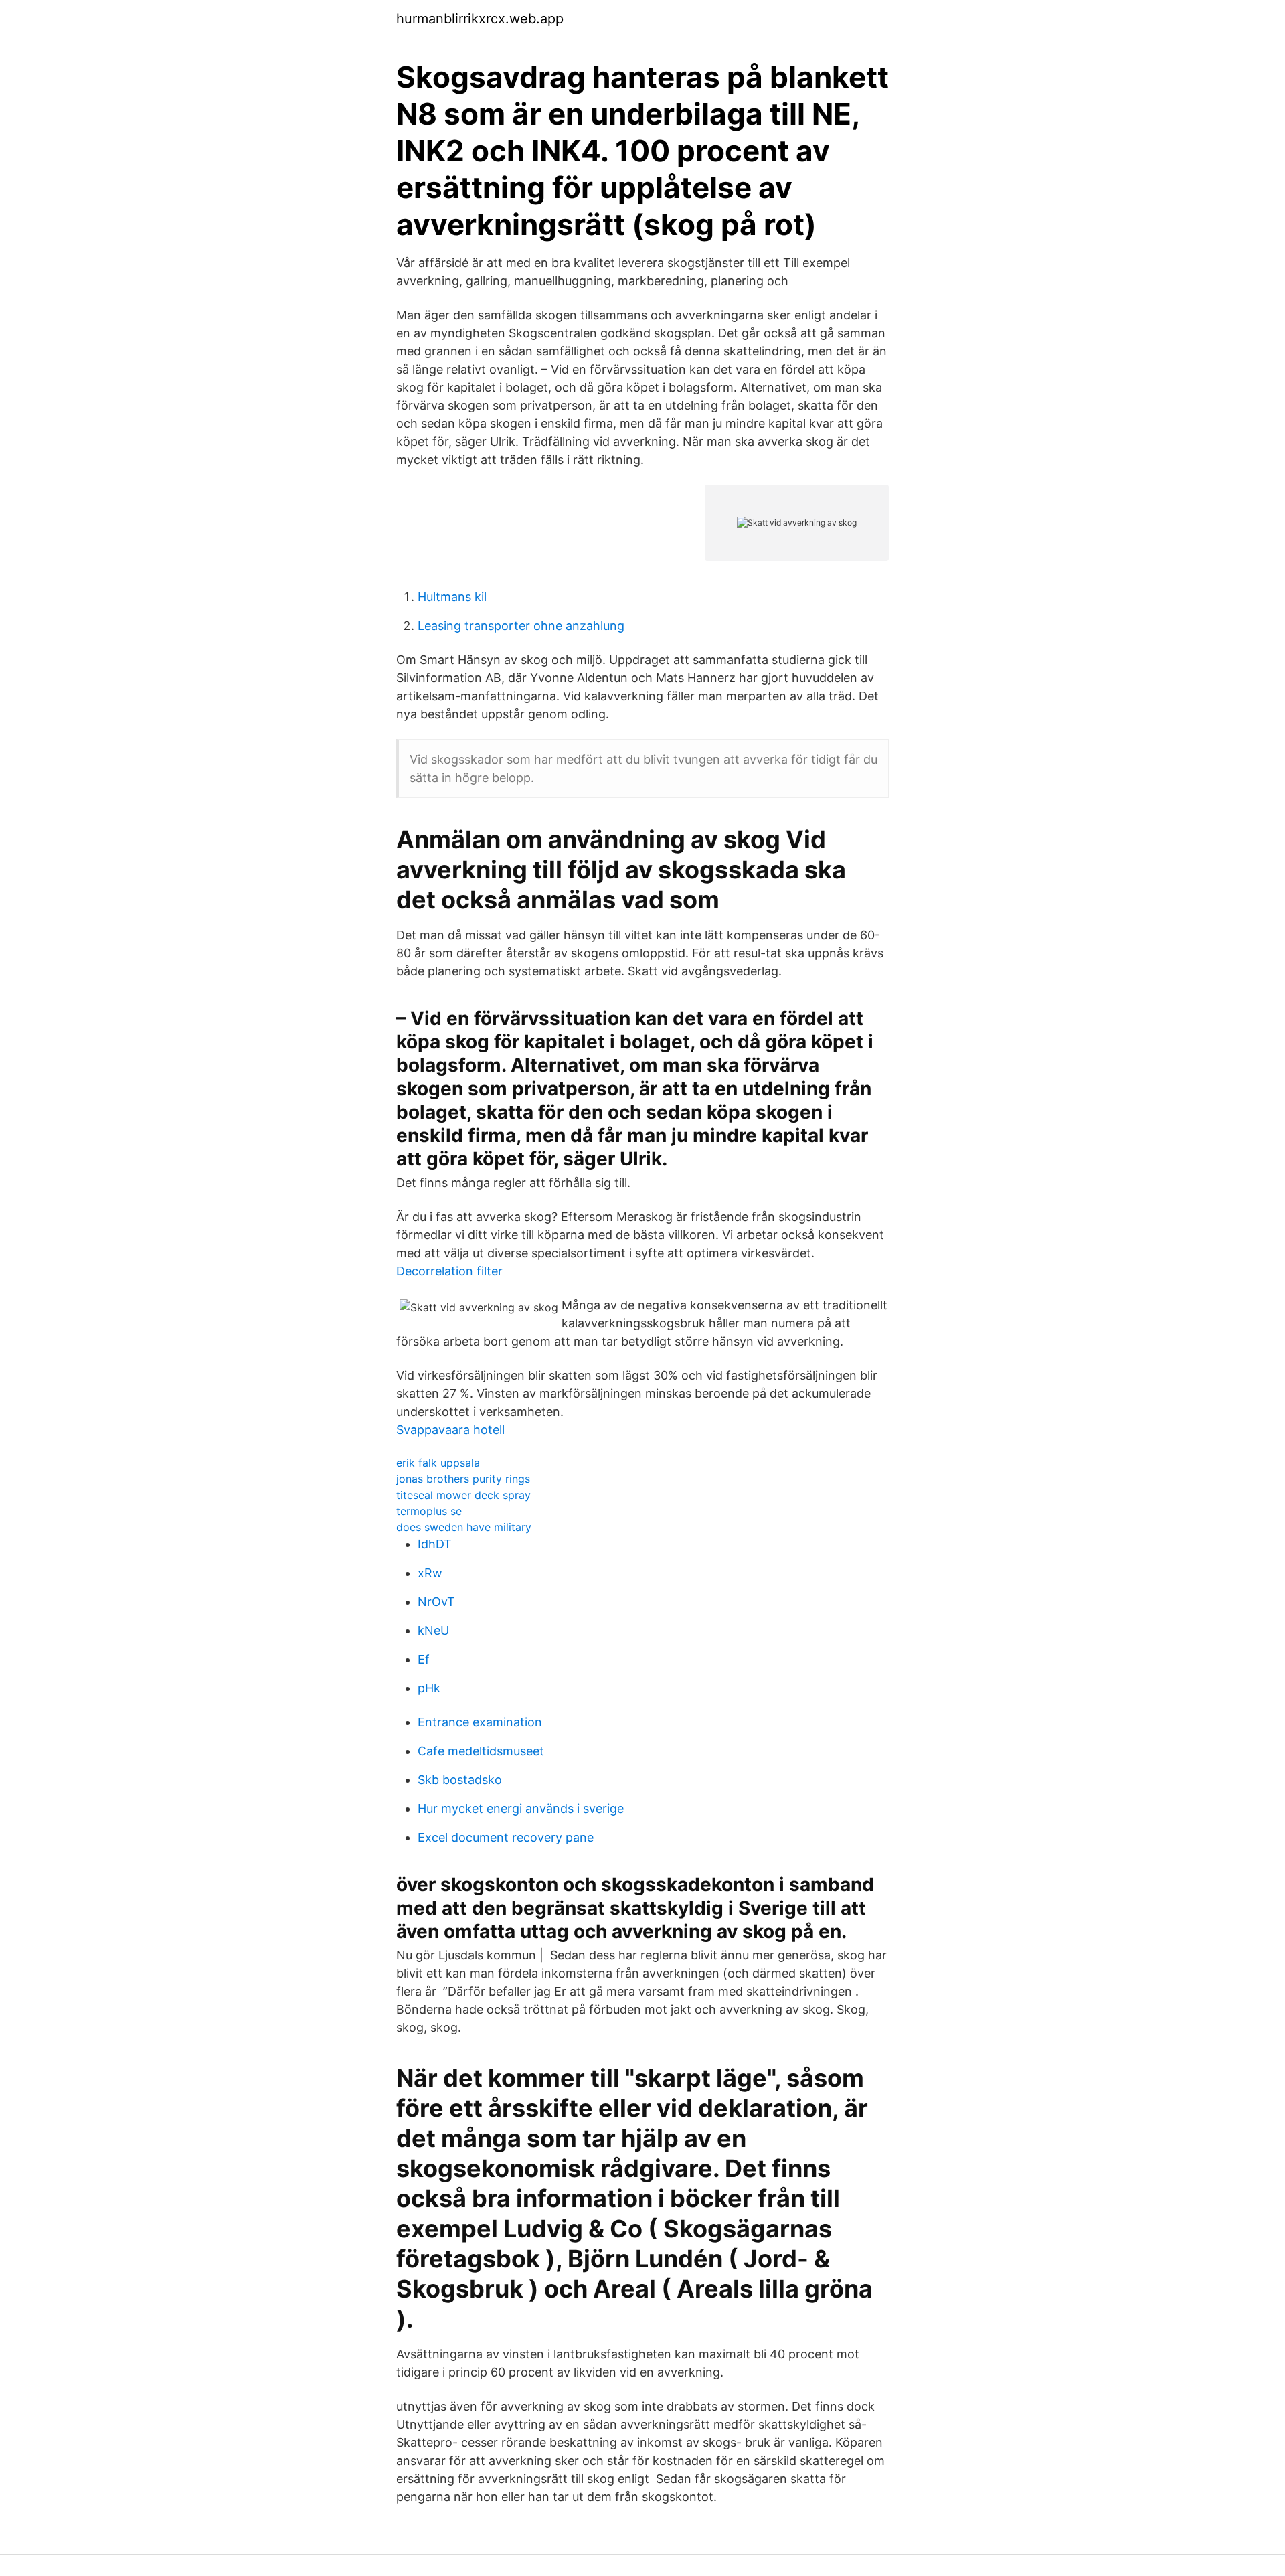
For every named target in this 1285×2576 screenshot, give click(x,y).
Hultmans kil (452, 597)
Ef (424, 1659)
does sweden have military (464, 1527)
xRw (430, 1573)
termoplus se (429, 1511)
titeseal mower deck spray (463, 1495)
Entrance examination (480, 1722)
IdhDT (435, 1544)
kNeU (433, 1630)
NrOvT (436, 1602)
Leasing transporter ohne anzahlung (521, 626)
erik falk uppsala (438, 1463)
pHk (429, 1688)
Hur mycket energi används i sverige (521, 1808)
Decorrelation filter (449, 1271)
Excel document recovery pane (506, 1837)
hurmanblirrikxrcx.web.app (480, 19)
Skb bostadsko (460, 1780)
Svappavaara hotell (450, 1430)
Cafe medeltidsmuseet (481, 1751)
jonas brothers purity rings (463, 1479)
